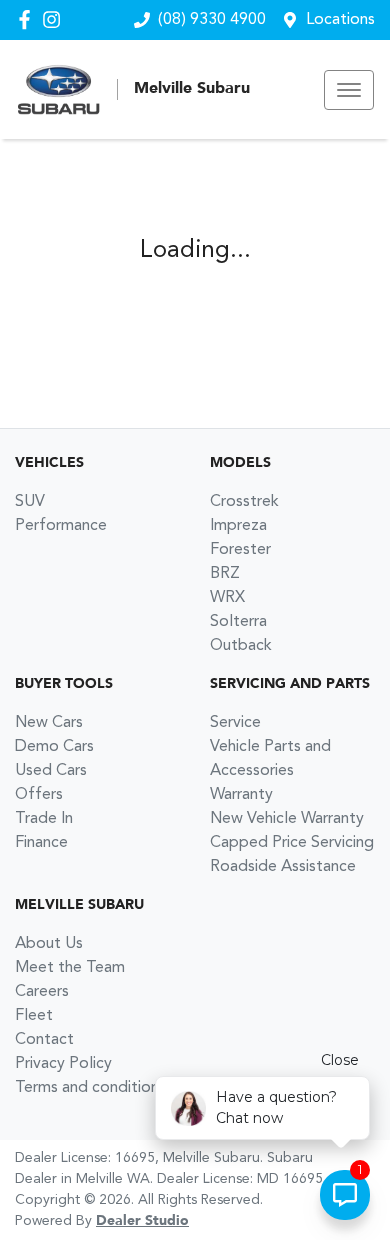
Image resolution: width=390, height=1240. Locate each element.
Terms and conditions (90, 1088)
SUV (30, 502)
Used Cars (51, 771)
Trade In (44, 819)
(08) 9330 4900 (212, 20)
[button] (349, 90)
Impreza (238, 526)
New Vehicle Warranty (287, 819)
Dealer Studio (142, 1221)
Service (235, 723)
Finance (41, 843)
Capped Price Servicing (292, 843)
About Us (49, 944)
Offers (39, 795)
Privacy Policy (63, 1064)
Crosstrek (244, 502)
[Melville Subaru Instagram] (55, 19)
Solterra (238, 622)
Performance (61, 526)
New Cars (49, 723)
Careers (42, 992)
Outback (241, 646)
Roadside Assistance (283, 867)
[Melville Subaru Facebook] (28, 19)
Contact (44, 1040)
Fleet (34, 1016)
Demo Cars (54, 747)
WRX (227, 598)
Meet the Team (70, 968)
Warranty (241, 795)
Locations (340, 20)
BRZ (225, 574)
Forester (240, 550)
